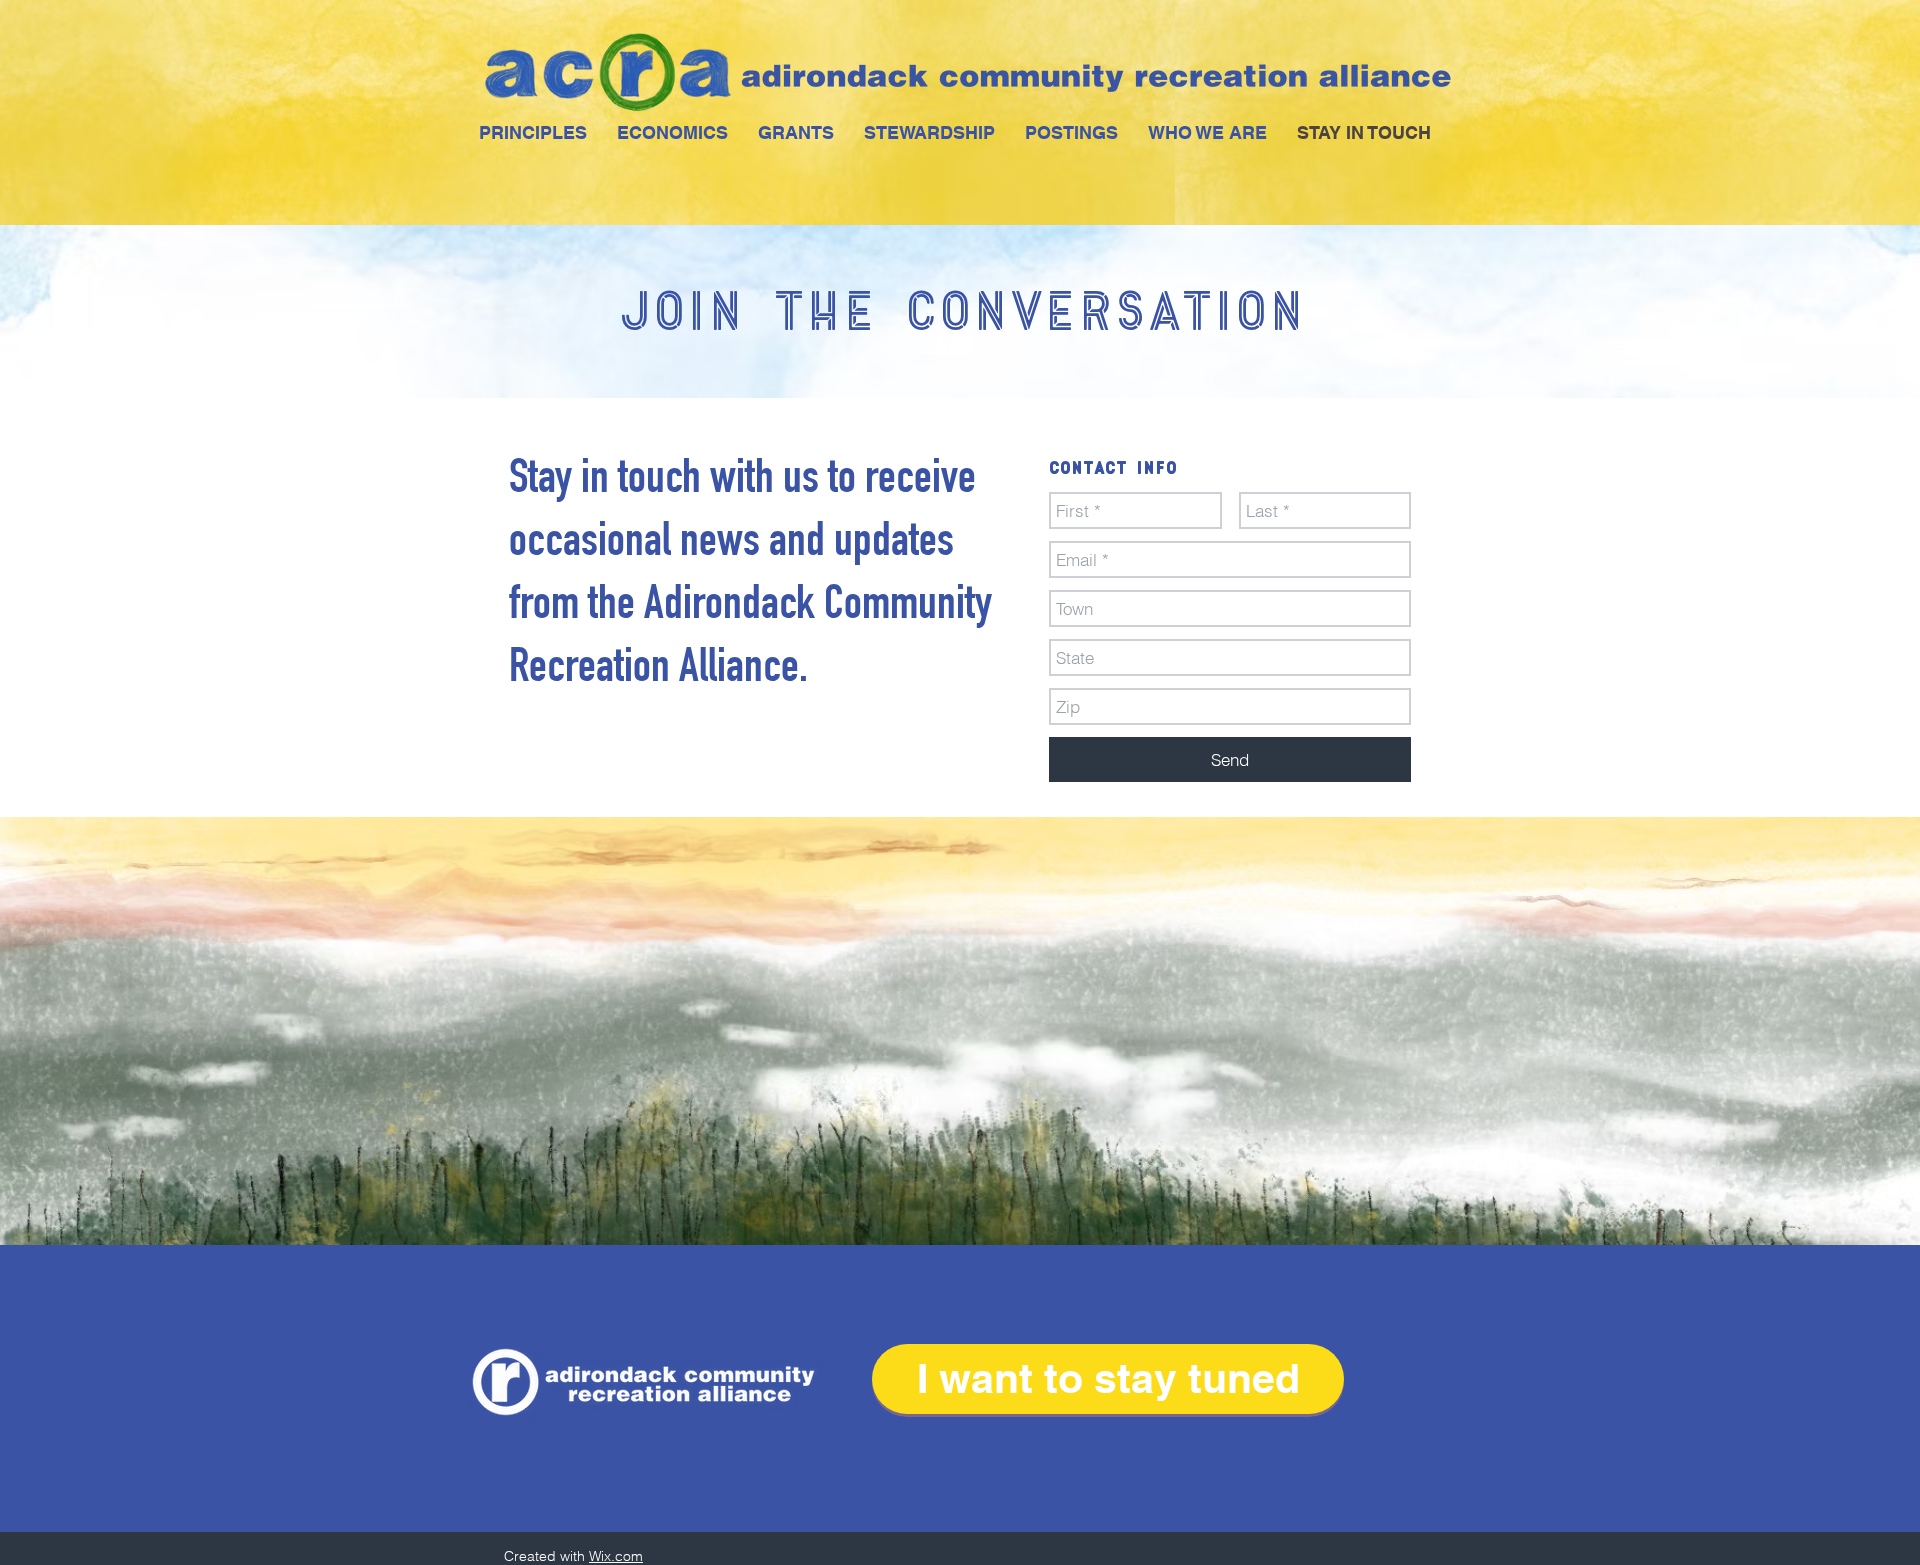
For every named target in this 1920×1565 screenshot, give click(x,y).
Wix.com (616, 1556)
